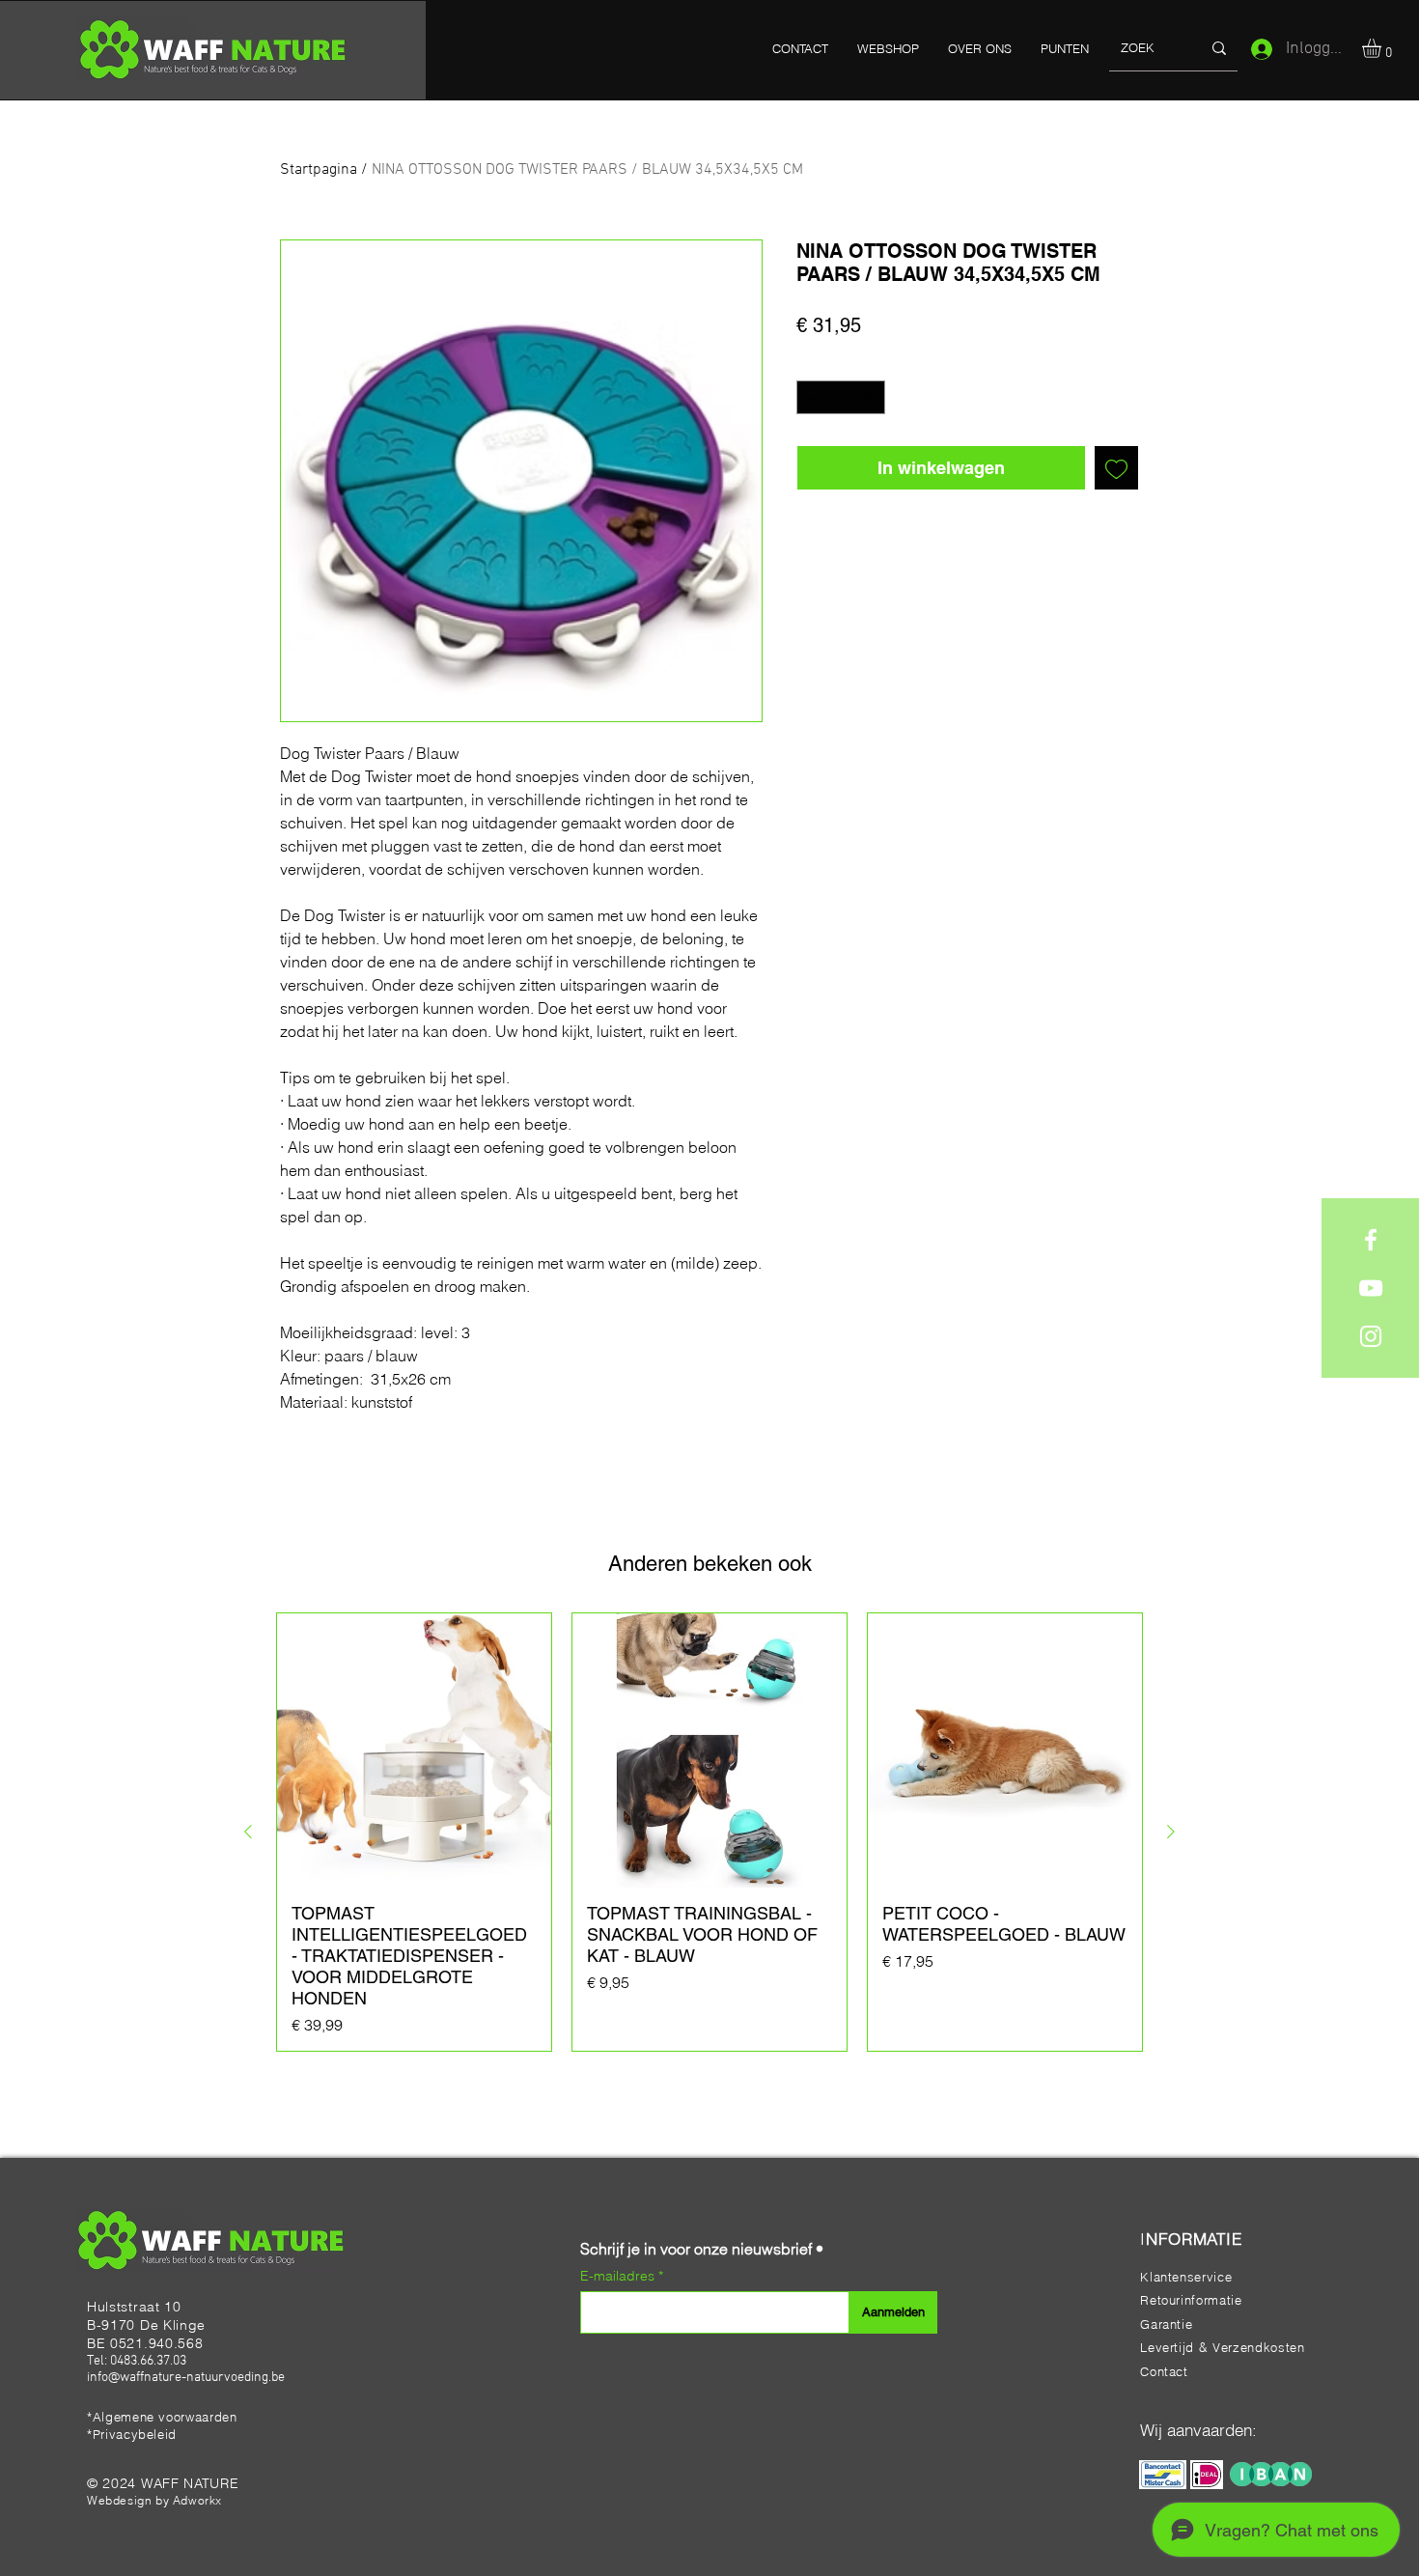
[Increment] (872, 398)
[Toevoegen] (1116, 468)
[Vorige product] (248, 1832)
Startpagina (319, 170)
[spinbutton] (841, 398)
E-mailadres (619, 2276)
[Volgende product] (1171, 1832)
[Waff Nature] (1371, 1240)
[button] (1383, 48)
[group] (709, 1832)
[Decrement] (811, 398)
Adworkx (197, 2500)
